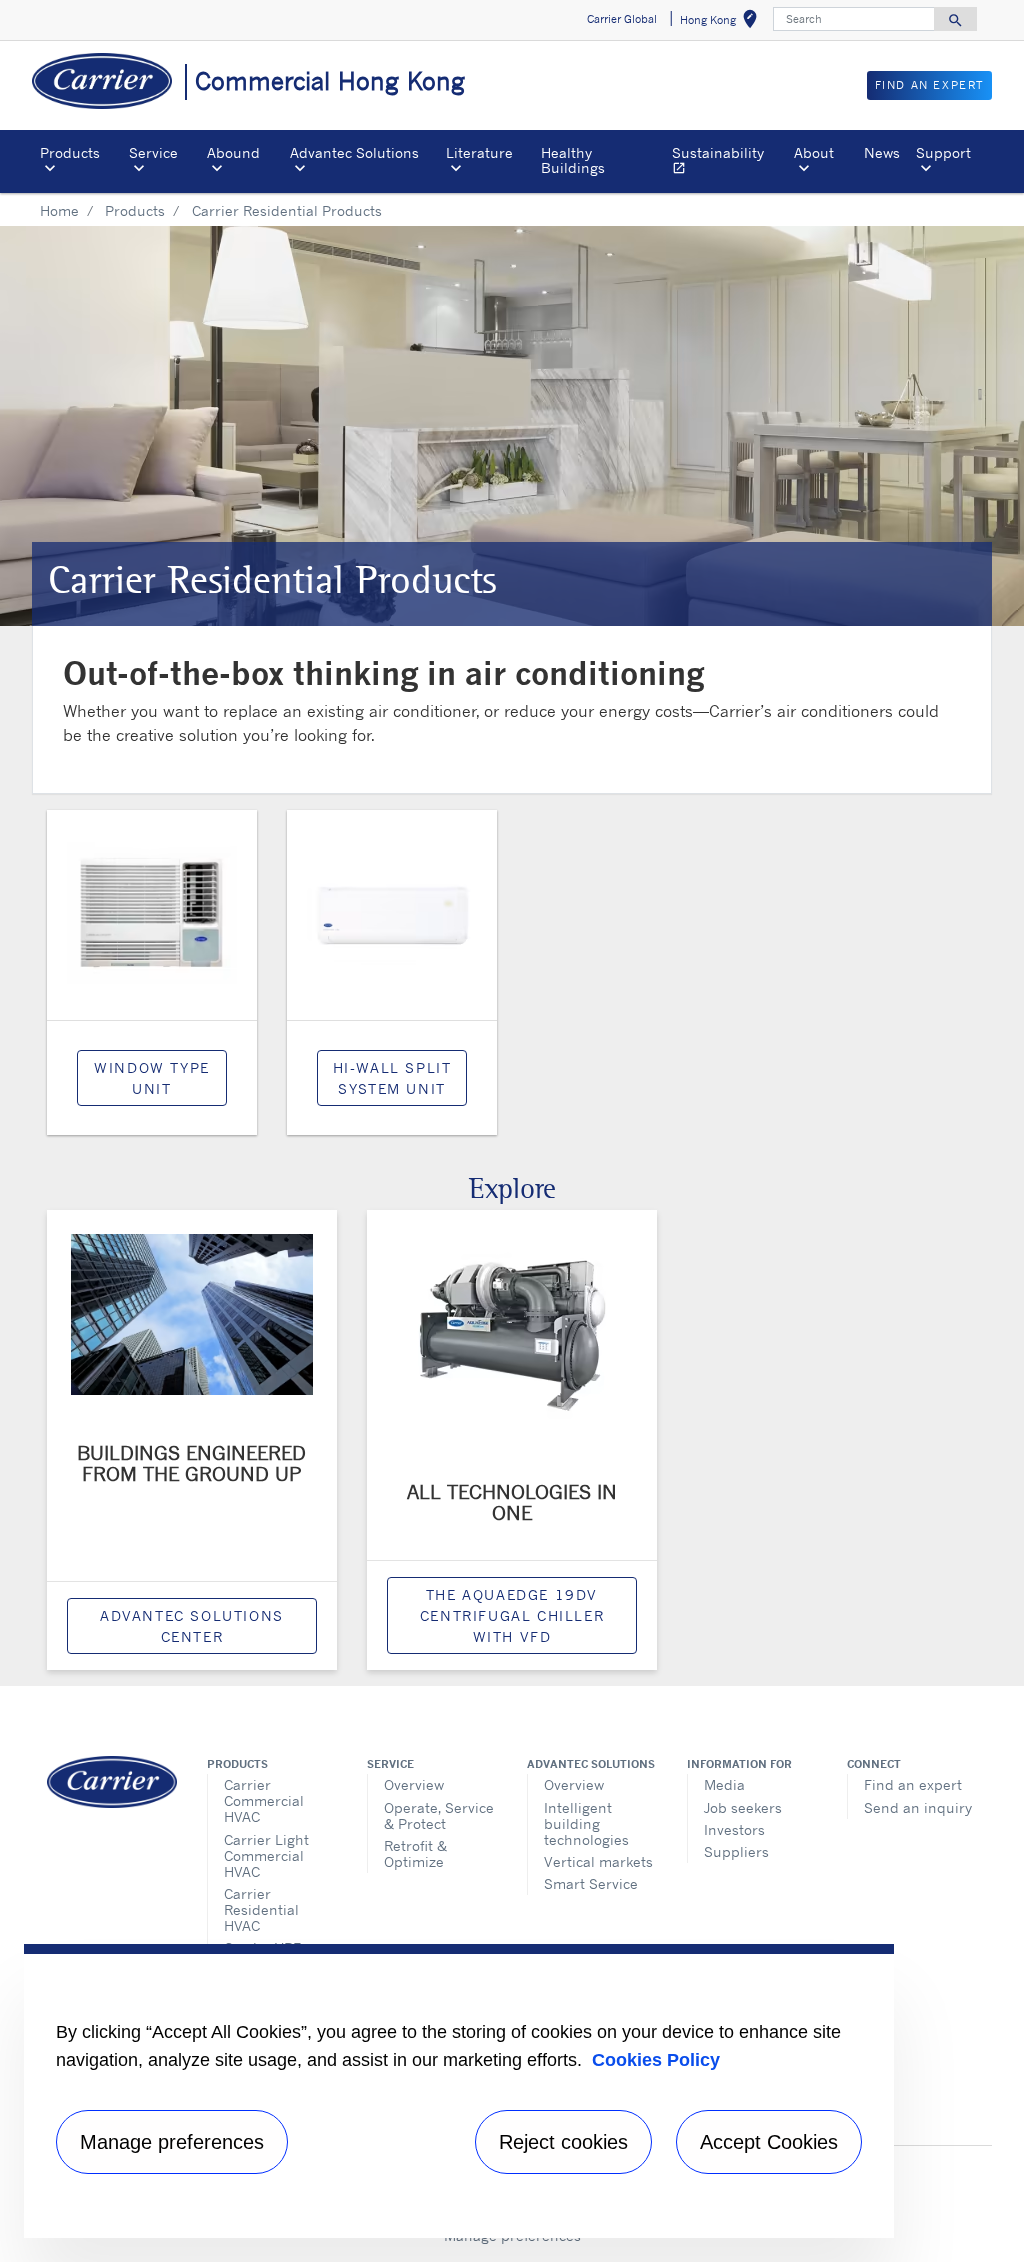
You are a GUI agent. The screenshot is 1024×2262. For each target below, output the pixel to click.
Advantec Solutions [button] (354, 152)
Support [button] (943, 152)
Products (135, 210)
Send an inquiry (918, 1807)
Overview (414, 1784)
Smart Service (591, 1883)
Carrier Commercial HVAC (264, 1800)
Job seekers (743, 1807)
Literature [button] (479, 152)
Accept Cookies (769, 2142)
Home (59, 210)
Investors (734, 1829)
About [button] (814, 152)
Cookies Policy (656, 2060)
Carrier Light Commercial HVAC (266, 1855)
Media (724, 1784)
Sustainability (729, 162)
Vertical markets (598, 1861)
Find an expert (913, 1784)
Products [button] (70, 152)
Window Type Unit (152, 1078)
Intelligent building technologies (586, 1823)
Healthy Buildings (573, 159)
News (882, 152)
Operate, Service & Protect (439, 1815)
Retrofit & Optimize (415, 1853)
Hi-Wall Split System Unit (392, 1078)
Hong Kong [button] (722, 22)
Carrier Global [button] (622, 19)
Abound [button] (233, 152)
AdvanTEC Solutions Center (192, 1626)
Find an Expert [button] (929, 85)
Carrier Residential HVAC (261, 1909)
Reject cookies (563, 2142)
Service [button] (153, 152)
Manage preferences (172, 2142)
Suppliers (736, 1851)
